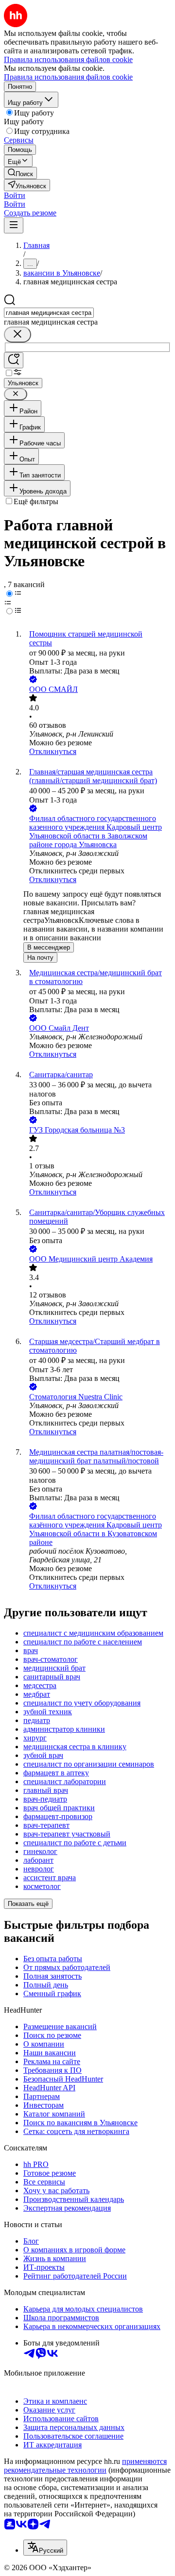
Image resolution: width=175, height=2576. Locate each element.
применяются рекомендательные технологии (85, 2466)
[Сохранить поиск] (14, 360)
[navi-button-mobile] (14, 225)
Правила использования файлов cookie (68, 77)
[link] (20, 173)
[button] (15, 195)
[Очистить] (17, 335)
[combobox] (49, 313)
